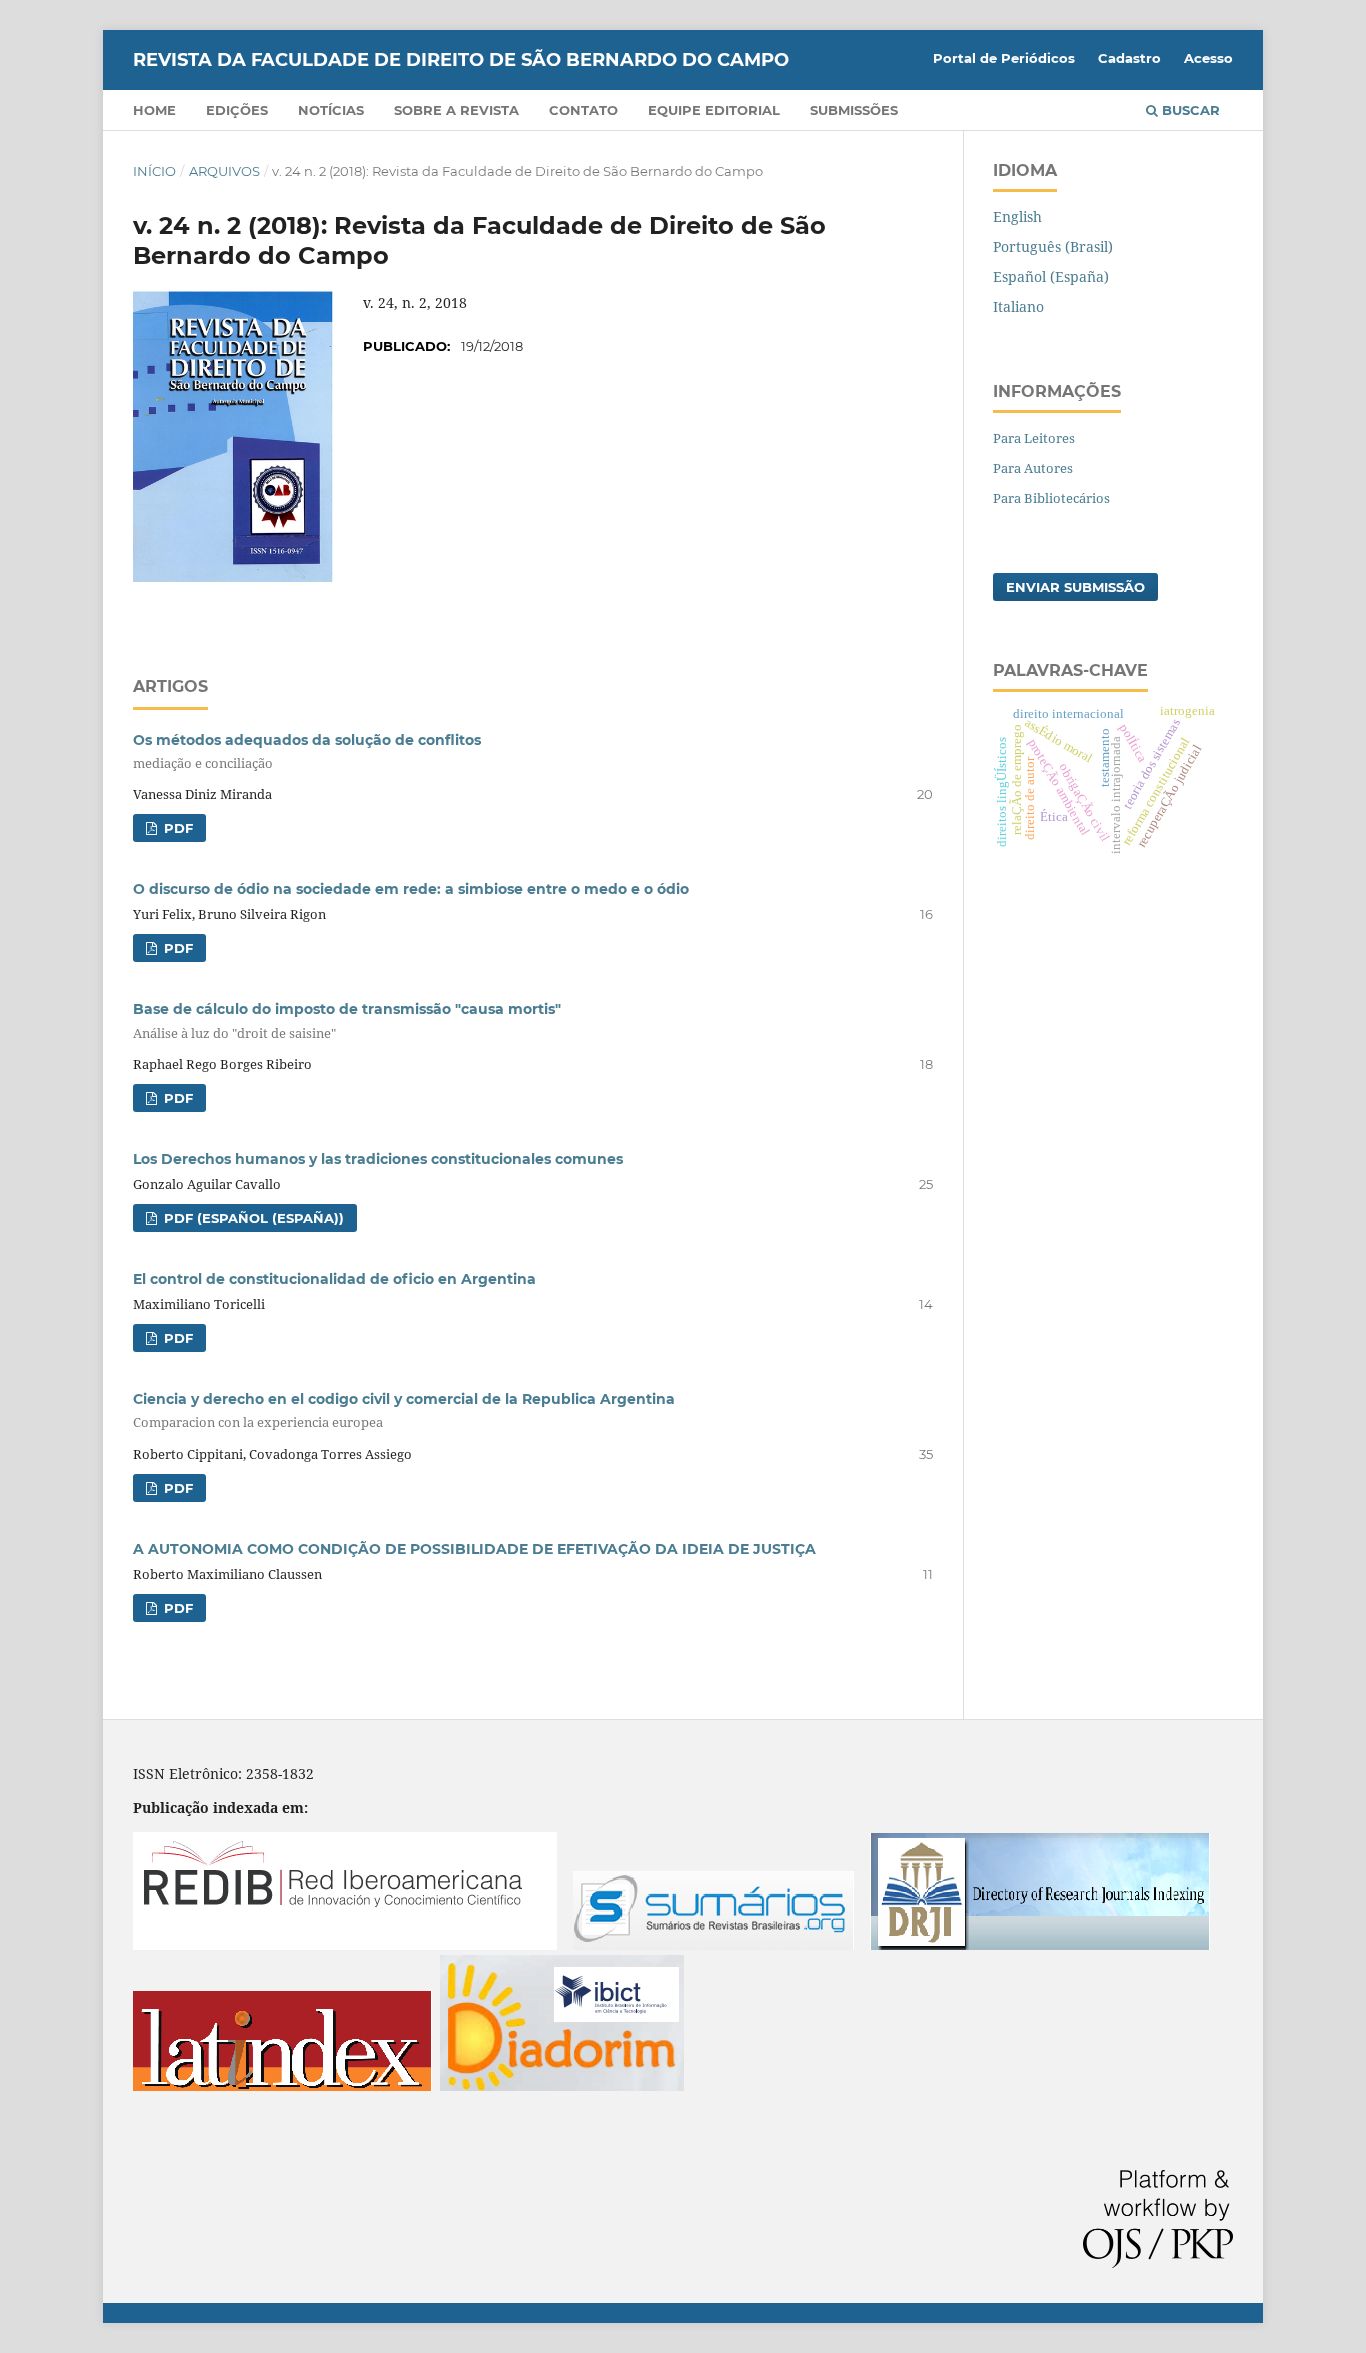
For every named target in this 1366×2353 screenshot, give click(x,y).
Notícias (331, 110)
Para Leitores (1034, 438)
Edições (237, 110)
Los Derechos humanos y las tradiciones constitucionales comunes (378, 1159)
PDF (176, 828)
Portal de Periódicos (1004, 58)
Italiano (1018, 306)
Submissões (854, 110)
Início (154, 171)
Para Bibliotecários (1051, 498)
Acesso (1208, 58)
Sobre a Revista (456, 110)
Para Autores (1033, 468)
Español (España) (1051, 276)
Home (154, 110)
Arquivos (224, 171)
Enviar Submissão (1075, 587)
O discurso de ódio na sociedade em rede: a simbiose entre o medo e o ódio (411, 889)
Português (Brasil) (1053, 246)
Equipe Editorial (714, 110)
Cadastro (1129, 58)
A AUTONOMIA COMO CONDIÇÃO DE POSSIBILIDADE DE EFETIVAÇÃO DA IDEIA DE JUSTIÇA (474, 1549)
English (1017, 216)
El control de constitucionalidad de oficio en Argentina (334, 1279)
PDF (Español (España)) (252, 1218)
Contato (583, 110)
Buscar (1189, 110)
